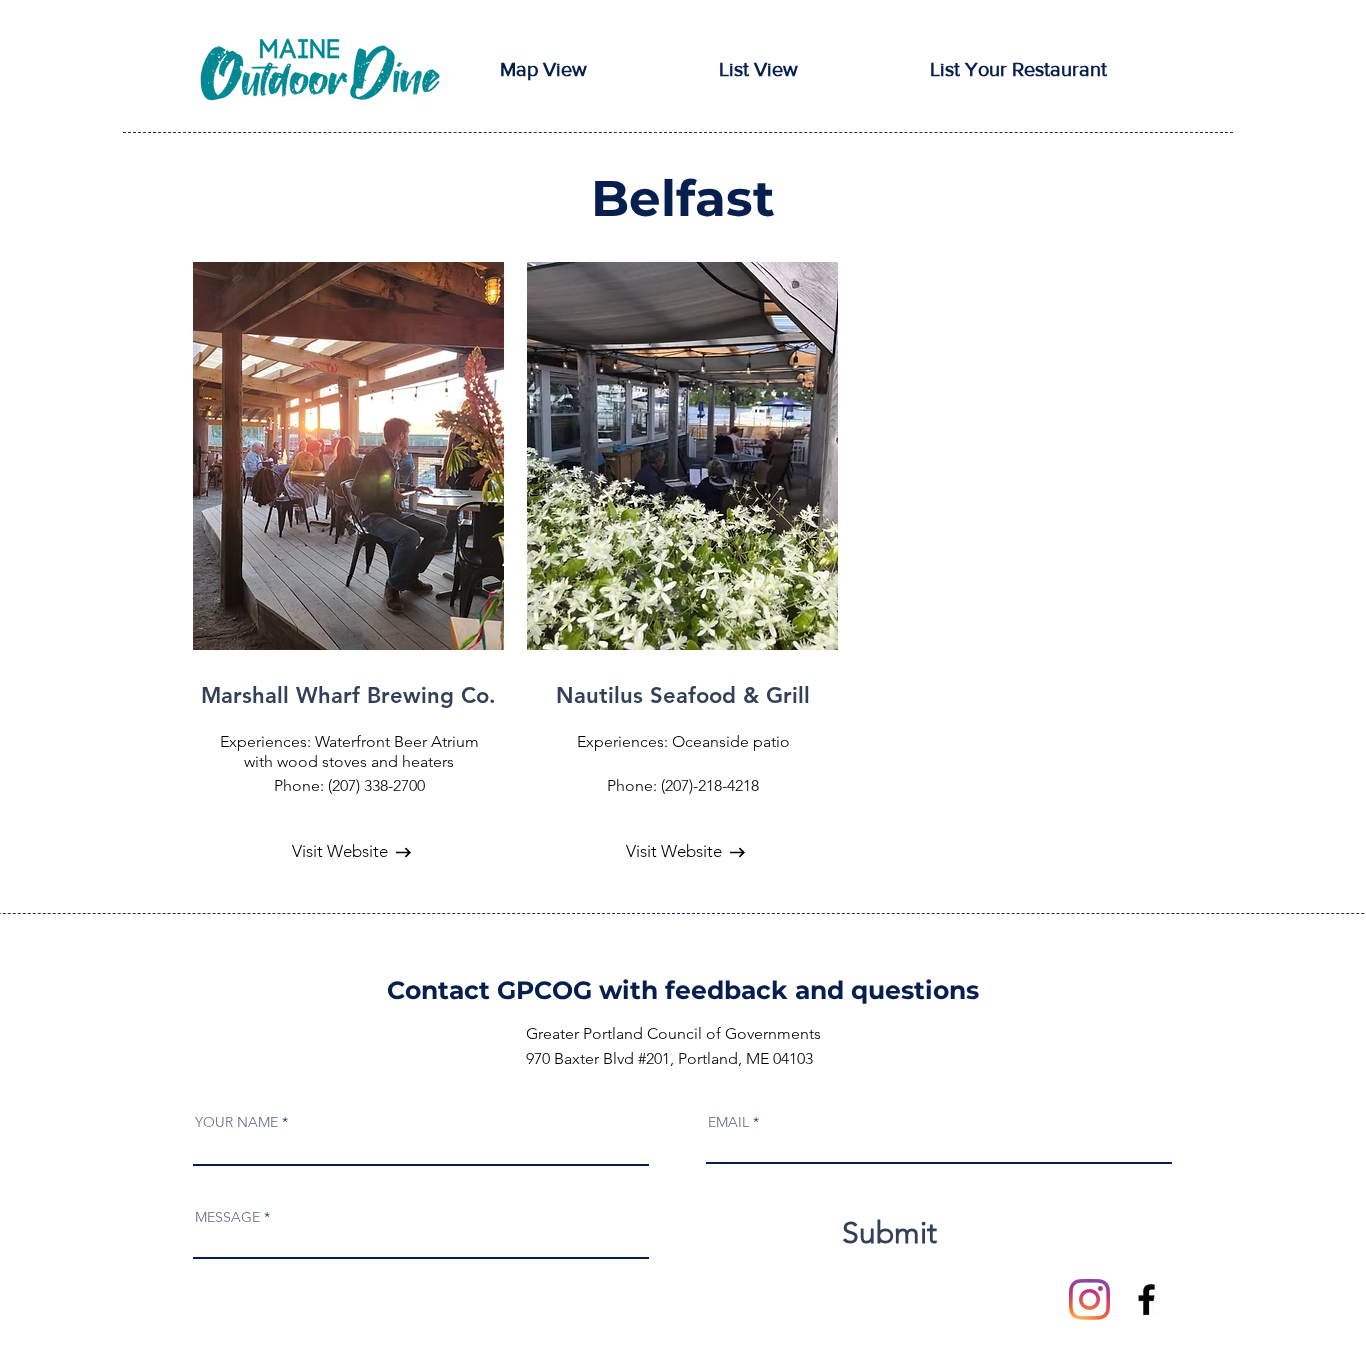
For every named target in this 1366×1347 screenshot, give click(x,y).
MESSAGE (227, 1217)
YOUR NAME (236, 1122)
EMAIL (728, 1122)
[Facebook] (1146, 1299)
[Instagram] (1089, 1299)
